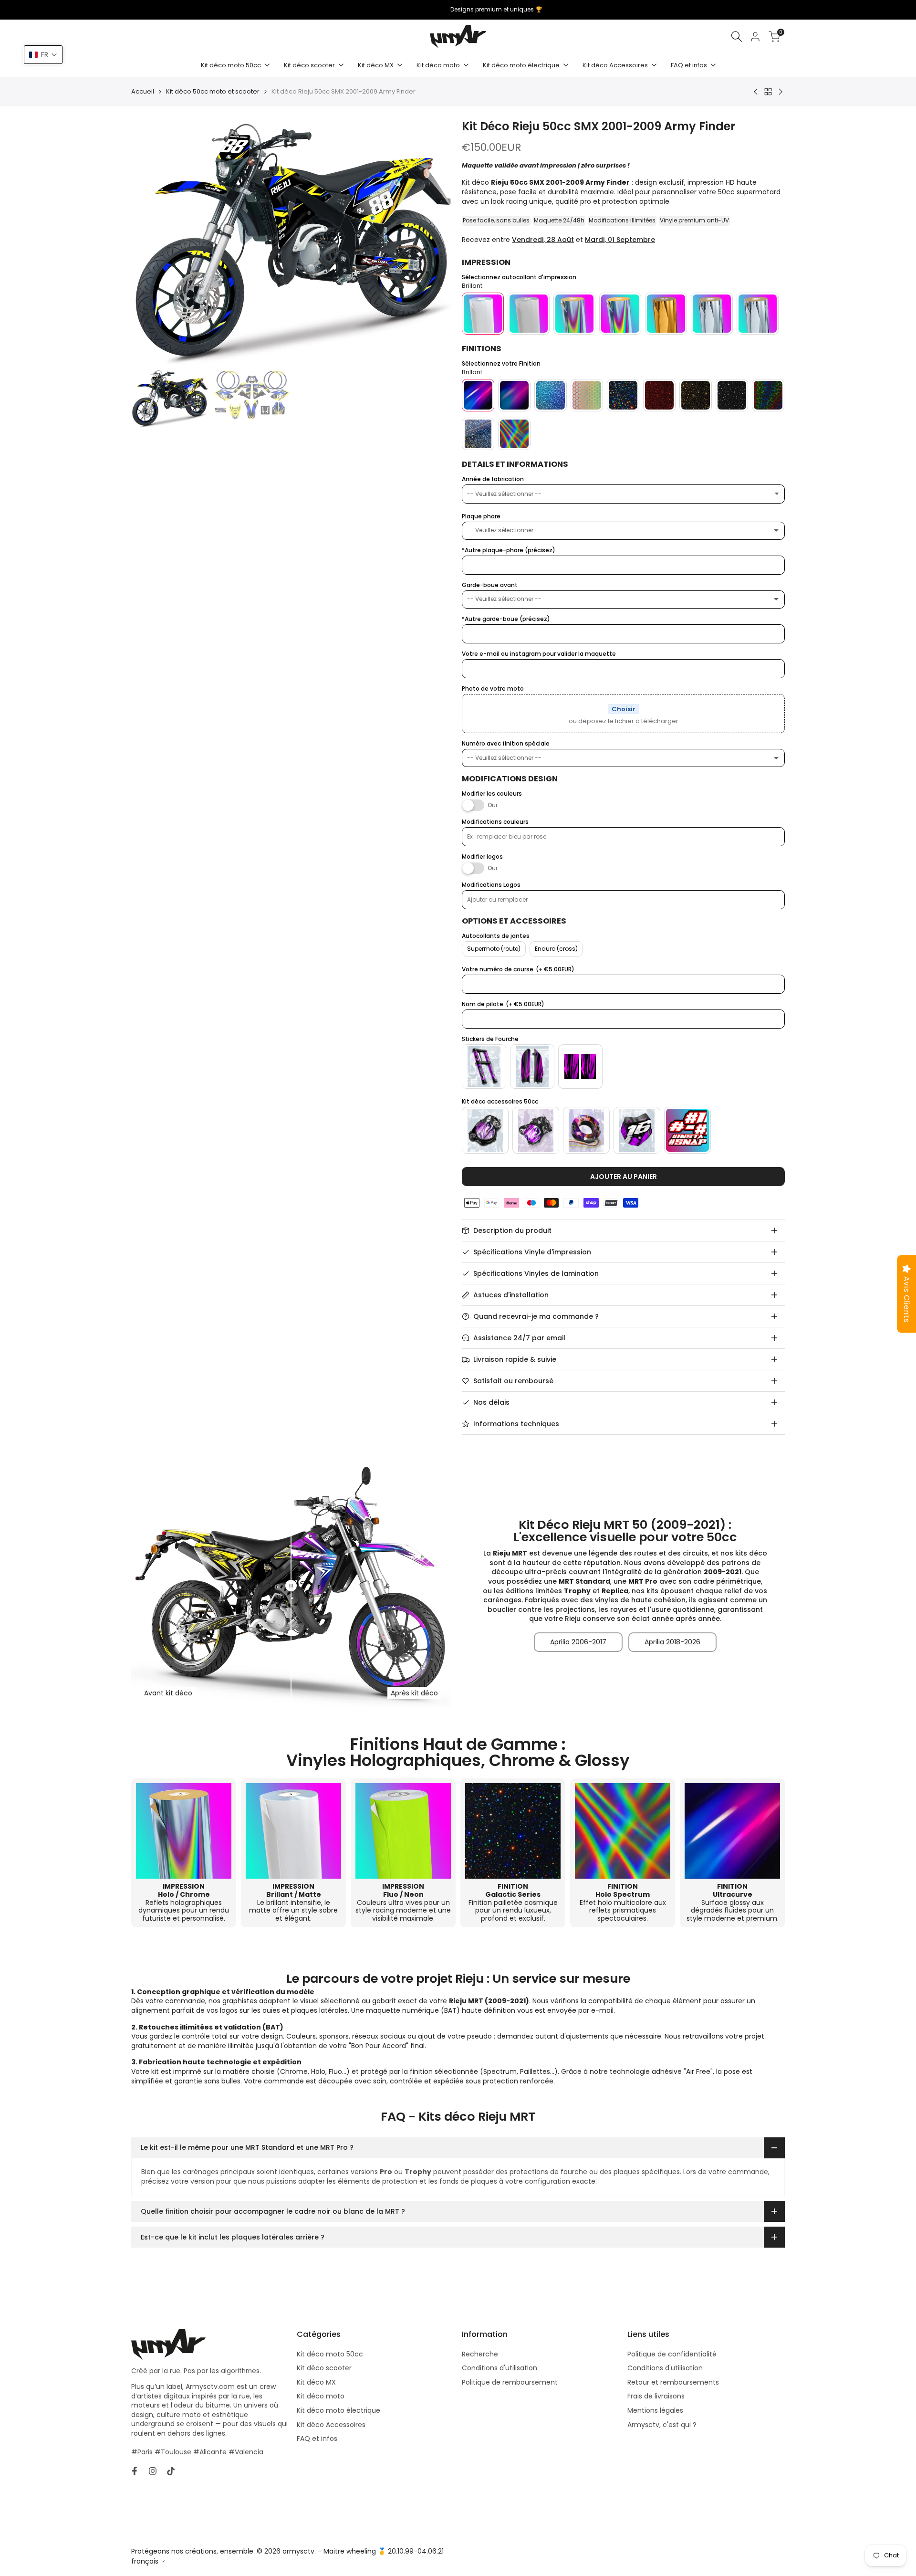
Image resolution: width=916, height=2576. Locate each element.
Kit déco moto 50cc (330, 2354)
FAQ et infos (317, 2439)
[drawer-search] (737, 37)
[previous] (150, 242)
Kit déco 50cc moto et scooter (213, 92)
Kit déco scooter (324, 2368)
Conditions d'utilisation (500, 2368)
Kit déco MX (316, 2382)
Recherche (480, 2354)
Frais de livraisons (656, 2396)
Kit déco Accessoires (331, 2425)
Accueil (143, 92)
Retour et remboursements (673, 2382)
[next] (435, 242)
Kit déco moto (321, 2396)
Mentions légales (655, 2410)
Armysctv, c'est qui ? (662, 2425)
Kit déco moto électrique (338, 2410)
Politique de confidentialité (672, 2354)
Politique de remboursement (510, 2382)
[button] (43, 55)
